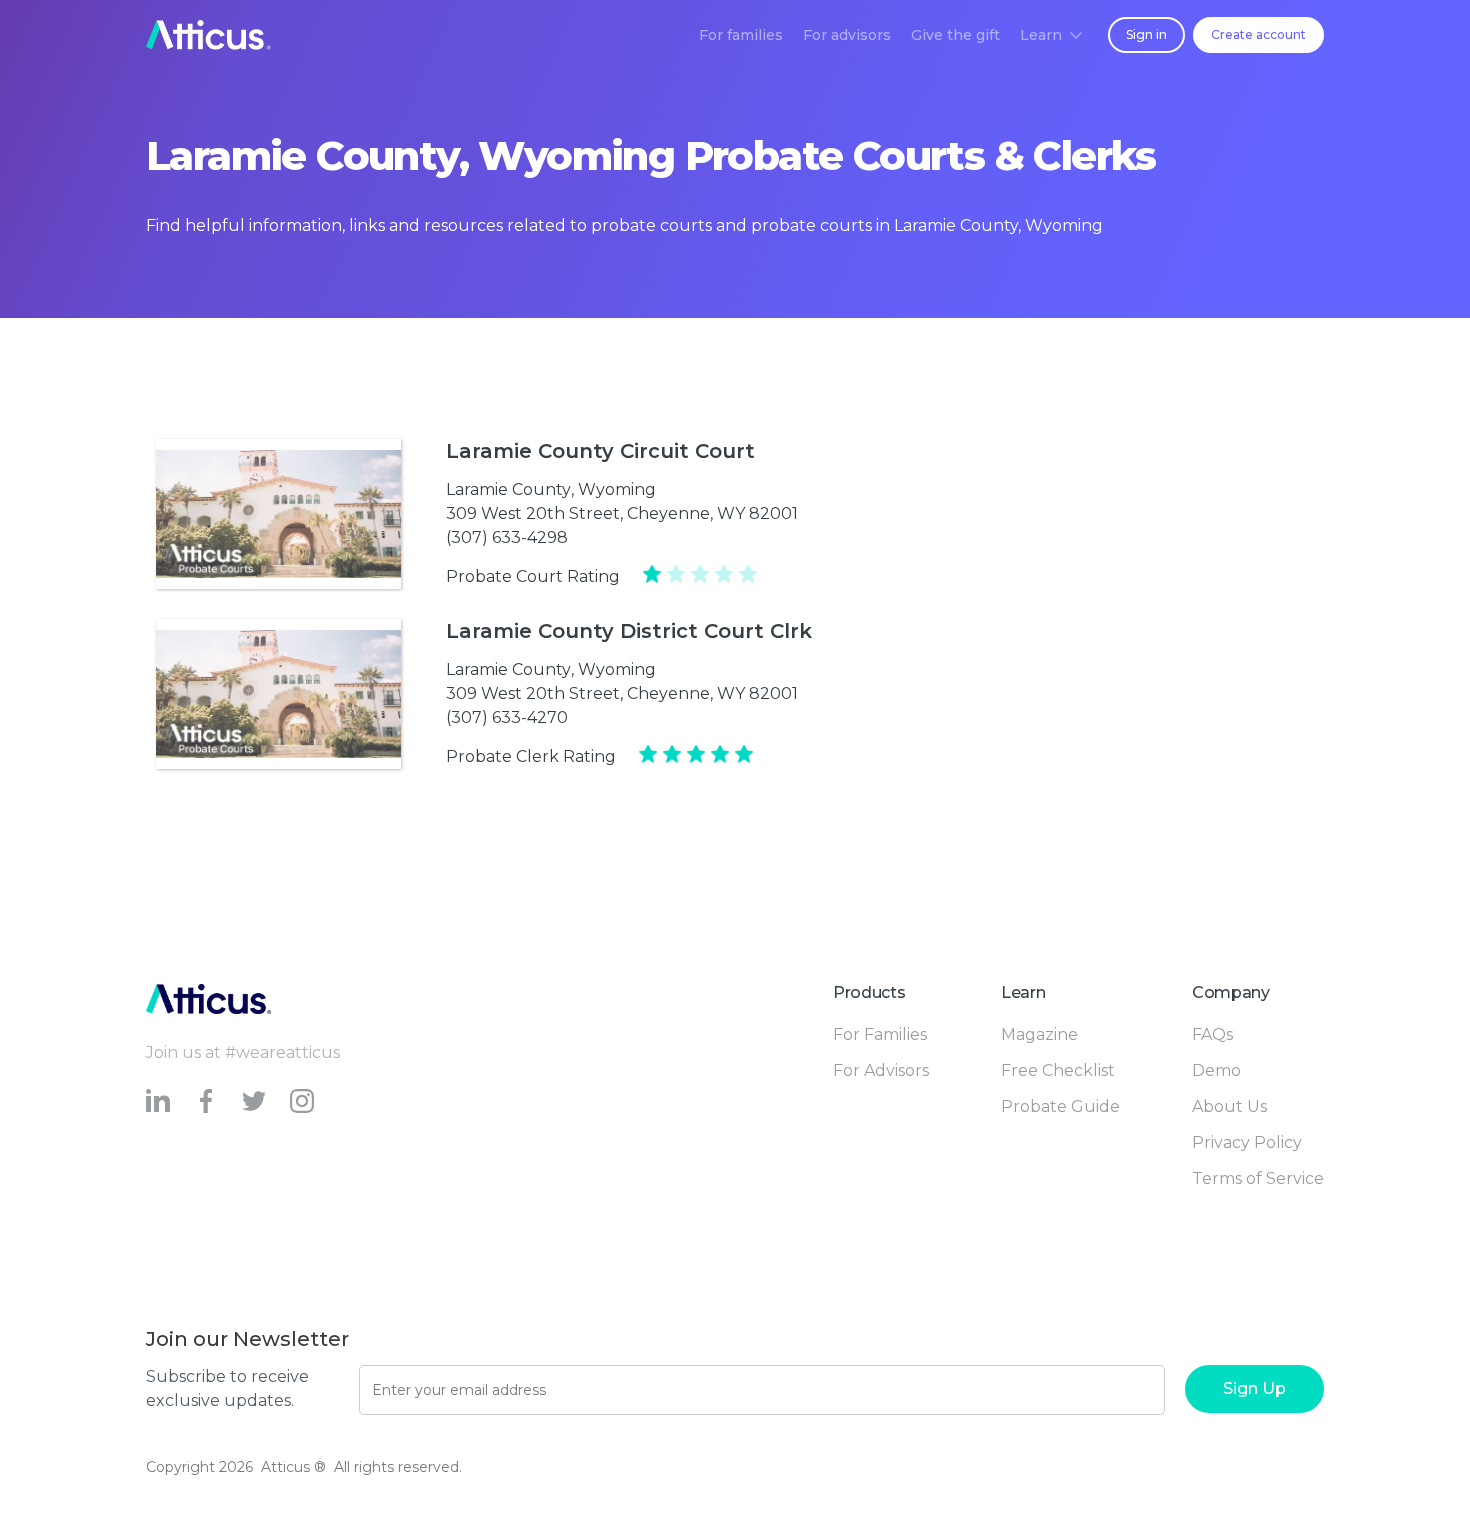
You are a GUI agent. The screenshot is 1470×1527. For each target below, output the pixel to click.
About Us (1229, 1106)
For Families (880, 1034)
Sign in (1146, 34)
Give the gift (955, 35)
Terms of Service (1258, 1178)
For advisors (847, 35)
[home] (208, 35)
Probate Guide (1060, 1106)
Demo (1216, 1070)
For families (741, 35)
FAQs (1212, 1034)
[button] (1051, 35)
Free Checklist (1058, 1070)
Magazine (1039, 1034)
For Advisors (881, 1070)
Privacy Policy (1247, 1142)
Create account (1258, 34)
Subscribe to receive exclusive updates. (227, 1388)
